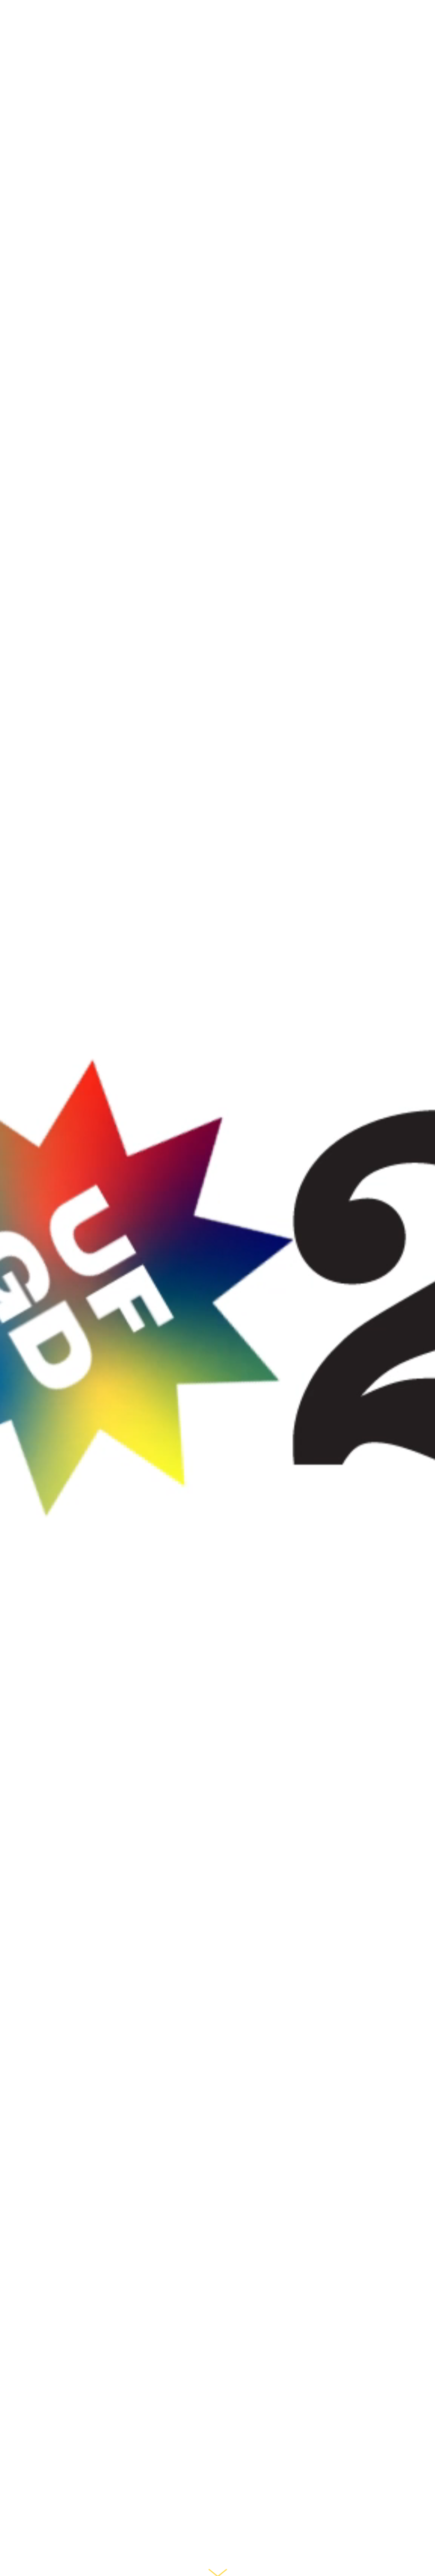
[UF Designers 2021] (53, 50)
